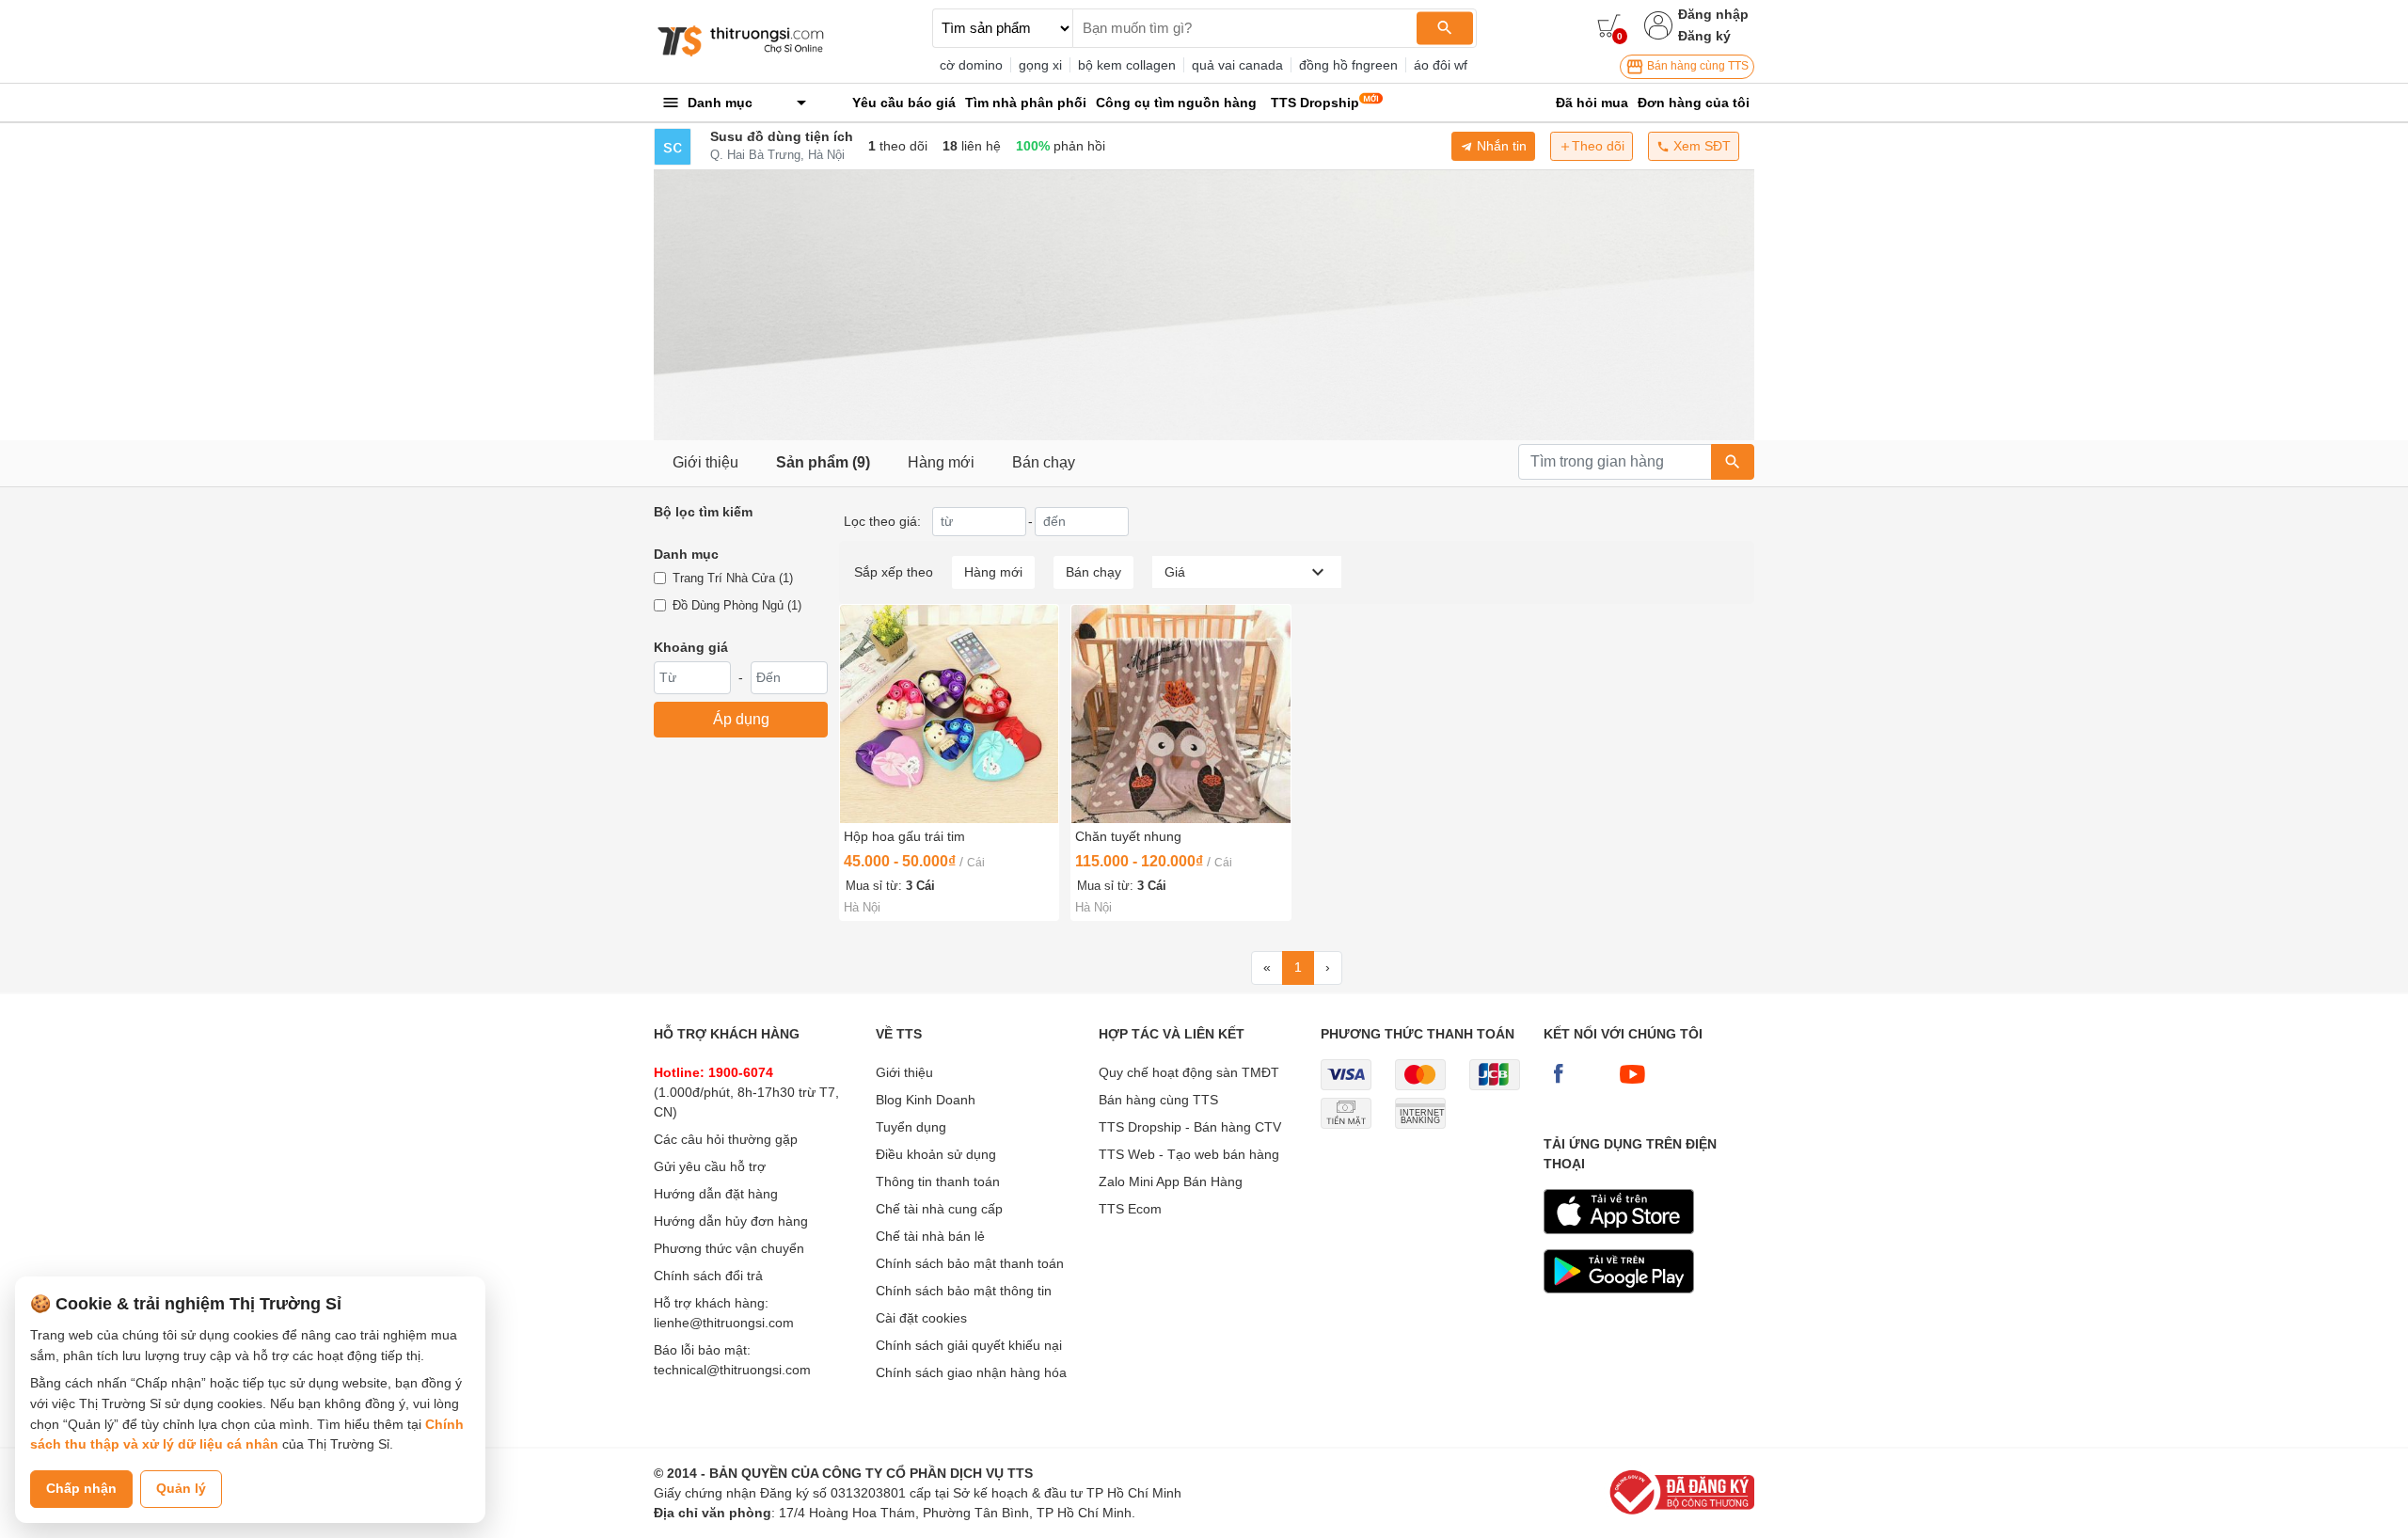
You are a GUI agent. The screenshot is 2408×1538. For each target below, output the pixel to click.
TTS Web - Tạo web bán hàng (1189, 1154)
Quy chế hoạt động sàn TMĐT (1189, 1072)
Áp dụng (741, 719)
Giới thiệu (705, 462)
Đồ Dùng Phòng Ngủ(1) (737, 605)
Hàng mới (941, 462)
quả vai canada (1237, 65)
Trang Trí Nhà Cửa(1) (733, 578)
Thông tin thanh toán (938, 1181)
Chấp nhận (81, 1488)
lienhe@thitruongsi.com (724, 1323)
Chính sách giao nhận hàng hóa (971, 1372)
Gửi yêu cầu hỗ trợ (710, 1166)
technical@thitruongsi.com (732, 1370)
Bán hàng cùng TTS (1696, 66)
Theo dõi (1598, 146)
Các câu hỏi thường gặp (726, 1139)
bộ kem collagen (1127, 65)
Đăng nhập (1713, 14)
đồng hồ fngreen (1348, 65)
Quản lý (181, 1488)
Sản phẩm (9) (823, 462)
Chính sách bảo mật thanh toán (970, 1263)
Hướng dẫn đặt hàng (716, 1194)
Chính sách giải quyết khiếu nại (969, 1345)
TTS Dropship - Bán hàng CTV (1190, 1127)
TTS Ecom (1130, 1209)
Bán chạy (1044, 462)
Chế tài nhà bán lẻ (930, 1236)
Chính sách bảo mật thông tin (964, 1291)
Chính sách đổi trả (708, 1276)
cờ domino (971, 65)
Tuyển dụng (911, 1127)
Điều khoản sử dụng (936, 1154)
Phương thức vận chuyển (729, 1248)
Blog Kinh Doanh (926, 1100)
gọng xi (1040, 65)
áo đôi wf (1441, 65)
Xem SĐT (1700, 146)
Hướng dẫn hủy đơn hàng (731, 1221)
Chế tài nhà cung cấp (939, 1209)
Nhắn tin (1500, 146)
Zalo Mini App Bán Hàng (1171, 1181)
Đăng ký (1704, 36)
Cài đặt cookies (921, 1318)
